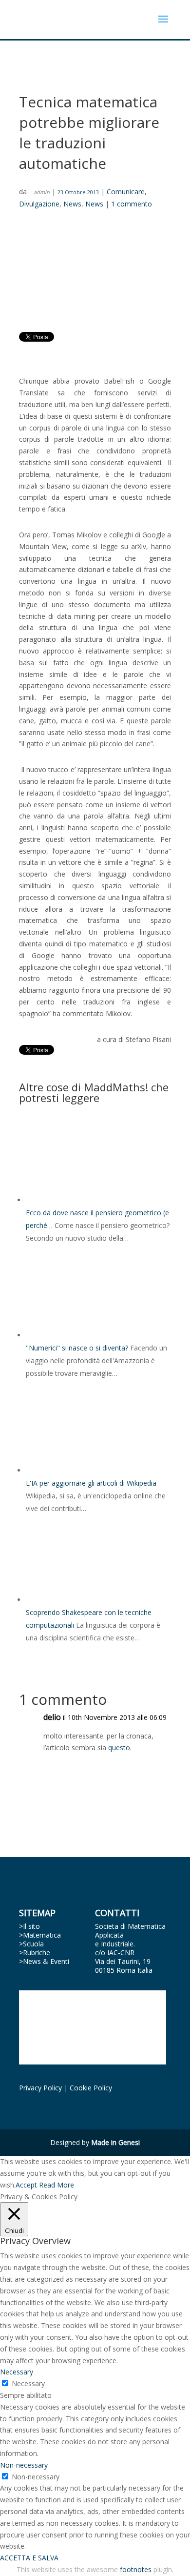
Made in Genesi (115, 2142)
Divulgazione (39, 204)
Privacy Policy (40, 2088)
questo (119, 1748)
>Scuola (31, 1944)
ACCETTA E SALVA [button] (29, 2558)
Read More (57, 2185)
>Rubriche (35, 1952)
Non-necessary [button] (24, 2465)
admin (42, 192)
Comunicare (126, 192)
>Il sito (29, 1926)
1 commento (132, 204)
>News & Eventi (44, 1961)
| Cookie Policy (88, 2088)
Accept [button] (26, 2185)
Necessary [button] (17, 2372)
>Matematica (40, 1935)
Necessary (28, 2383)
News (72, 204)
